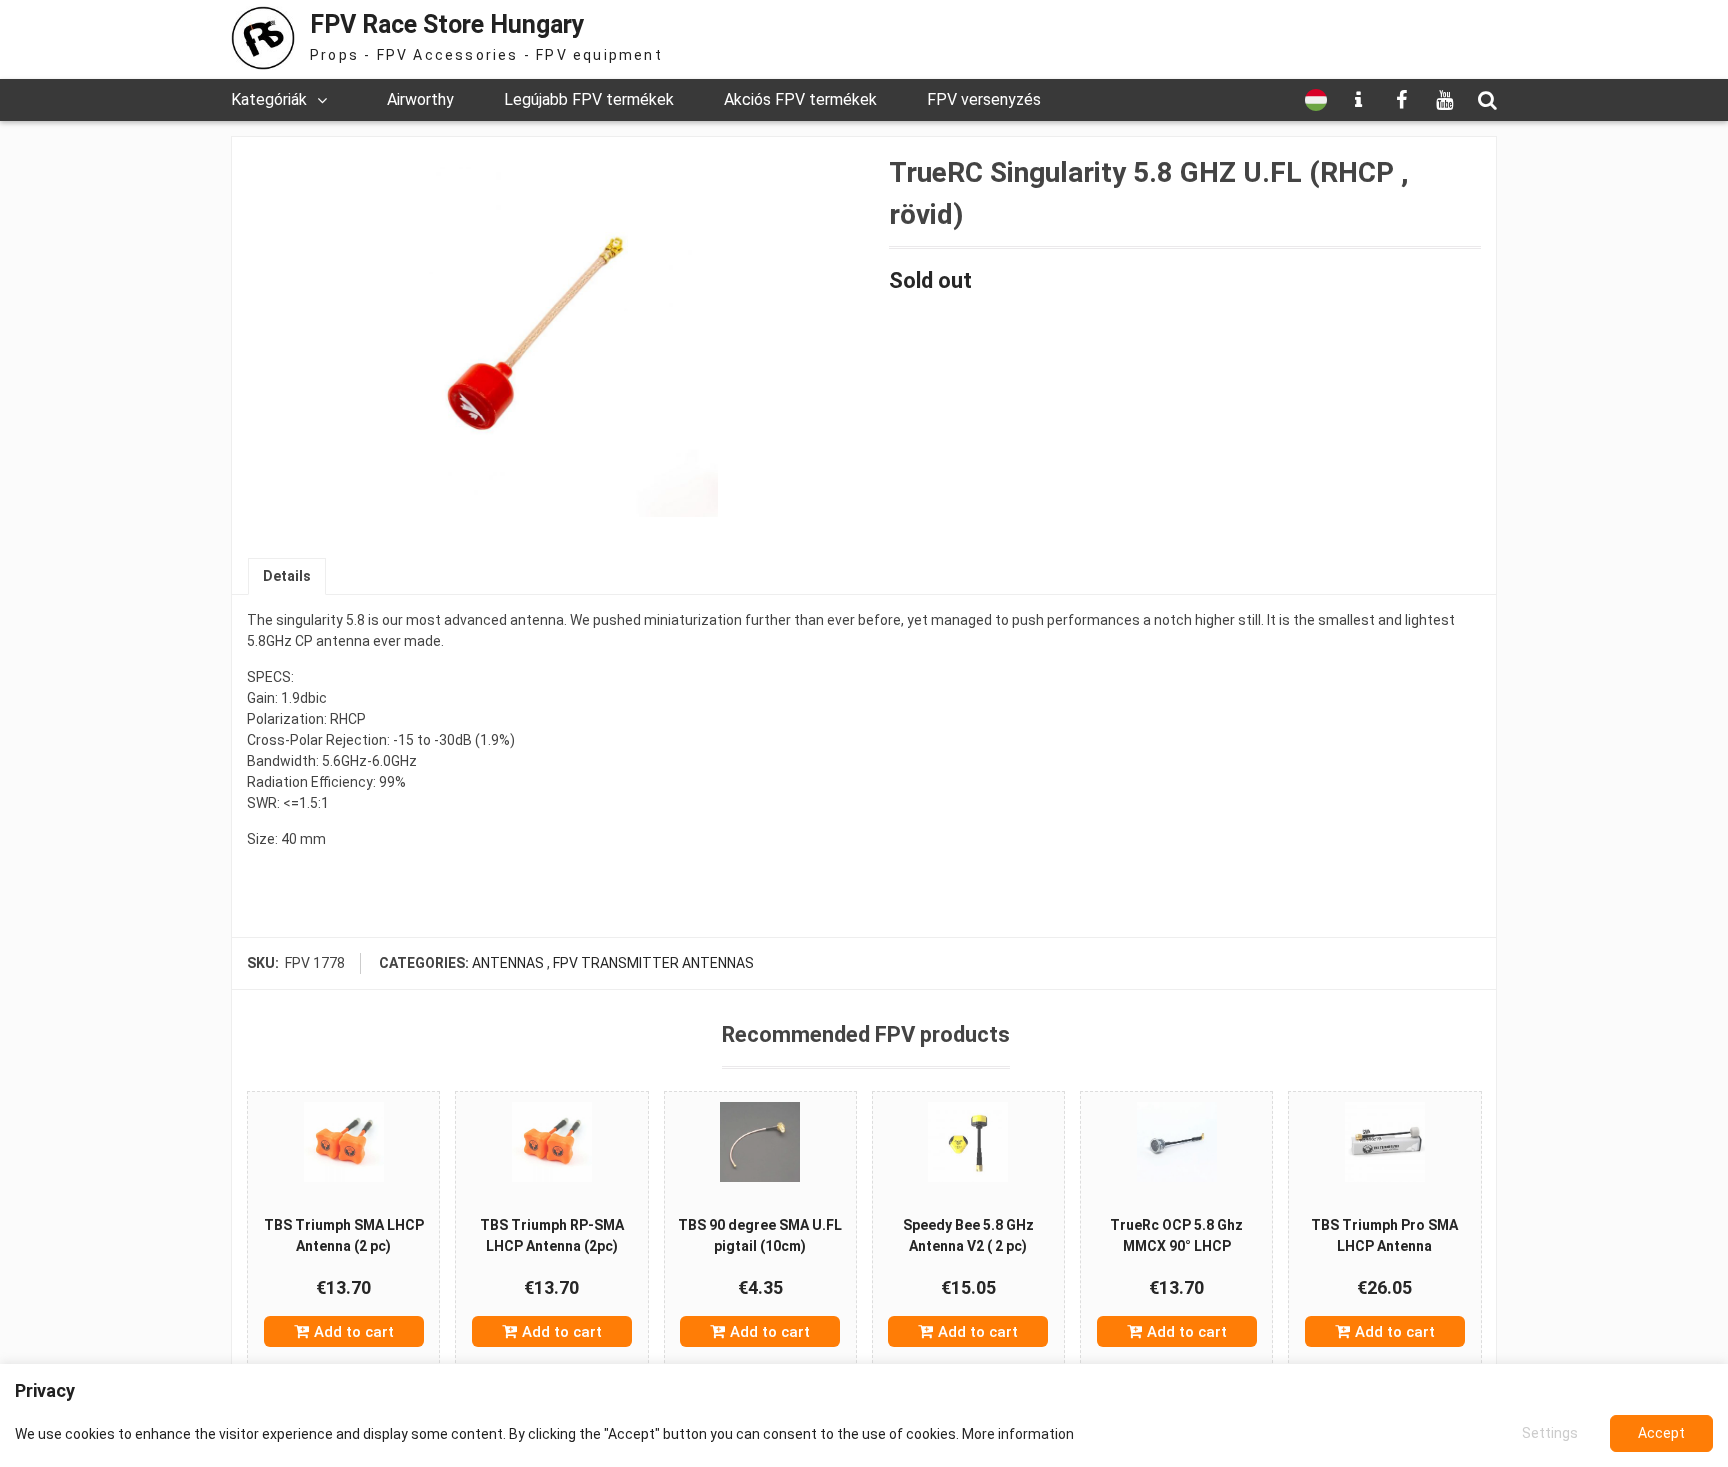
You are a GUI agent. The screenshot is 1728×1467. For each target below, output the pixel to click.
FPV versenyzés (984, 99)
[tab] (287, 576)
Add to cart (354, 1332)
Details (287, 576)
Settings (1550, 1433)
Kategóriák (269, 99)
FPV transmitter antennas (653, 963)
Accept (1661, 1433)
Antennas (508, 963)
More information (1018, 1434)
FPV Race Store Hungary (447, 24)
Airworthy (420, 99)
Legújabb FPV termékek (589, 99)
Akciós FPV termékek (800, 99)
